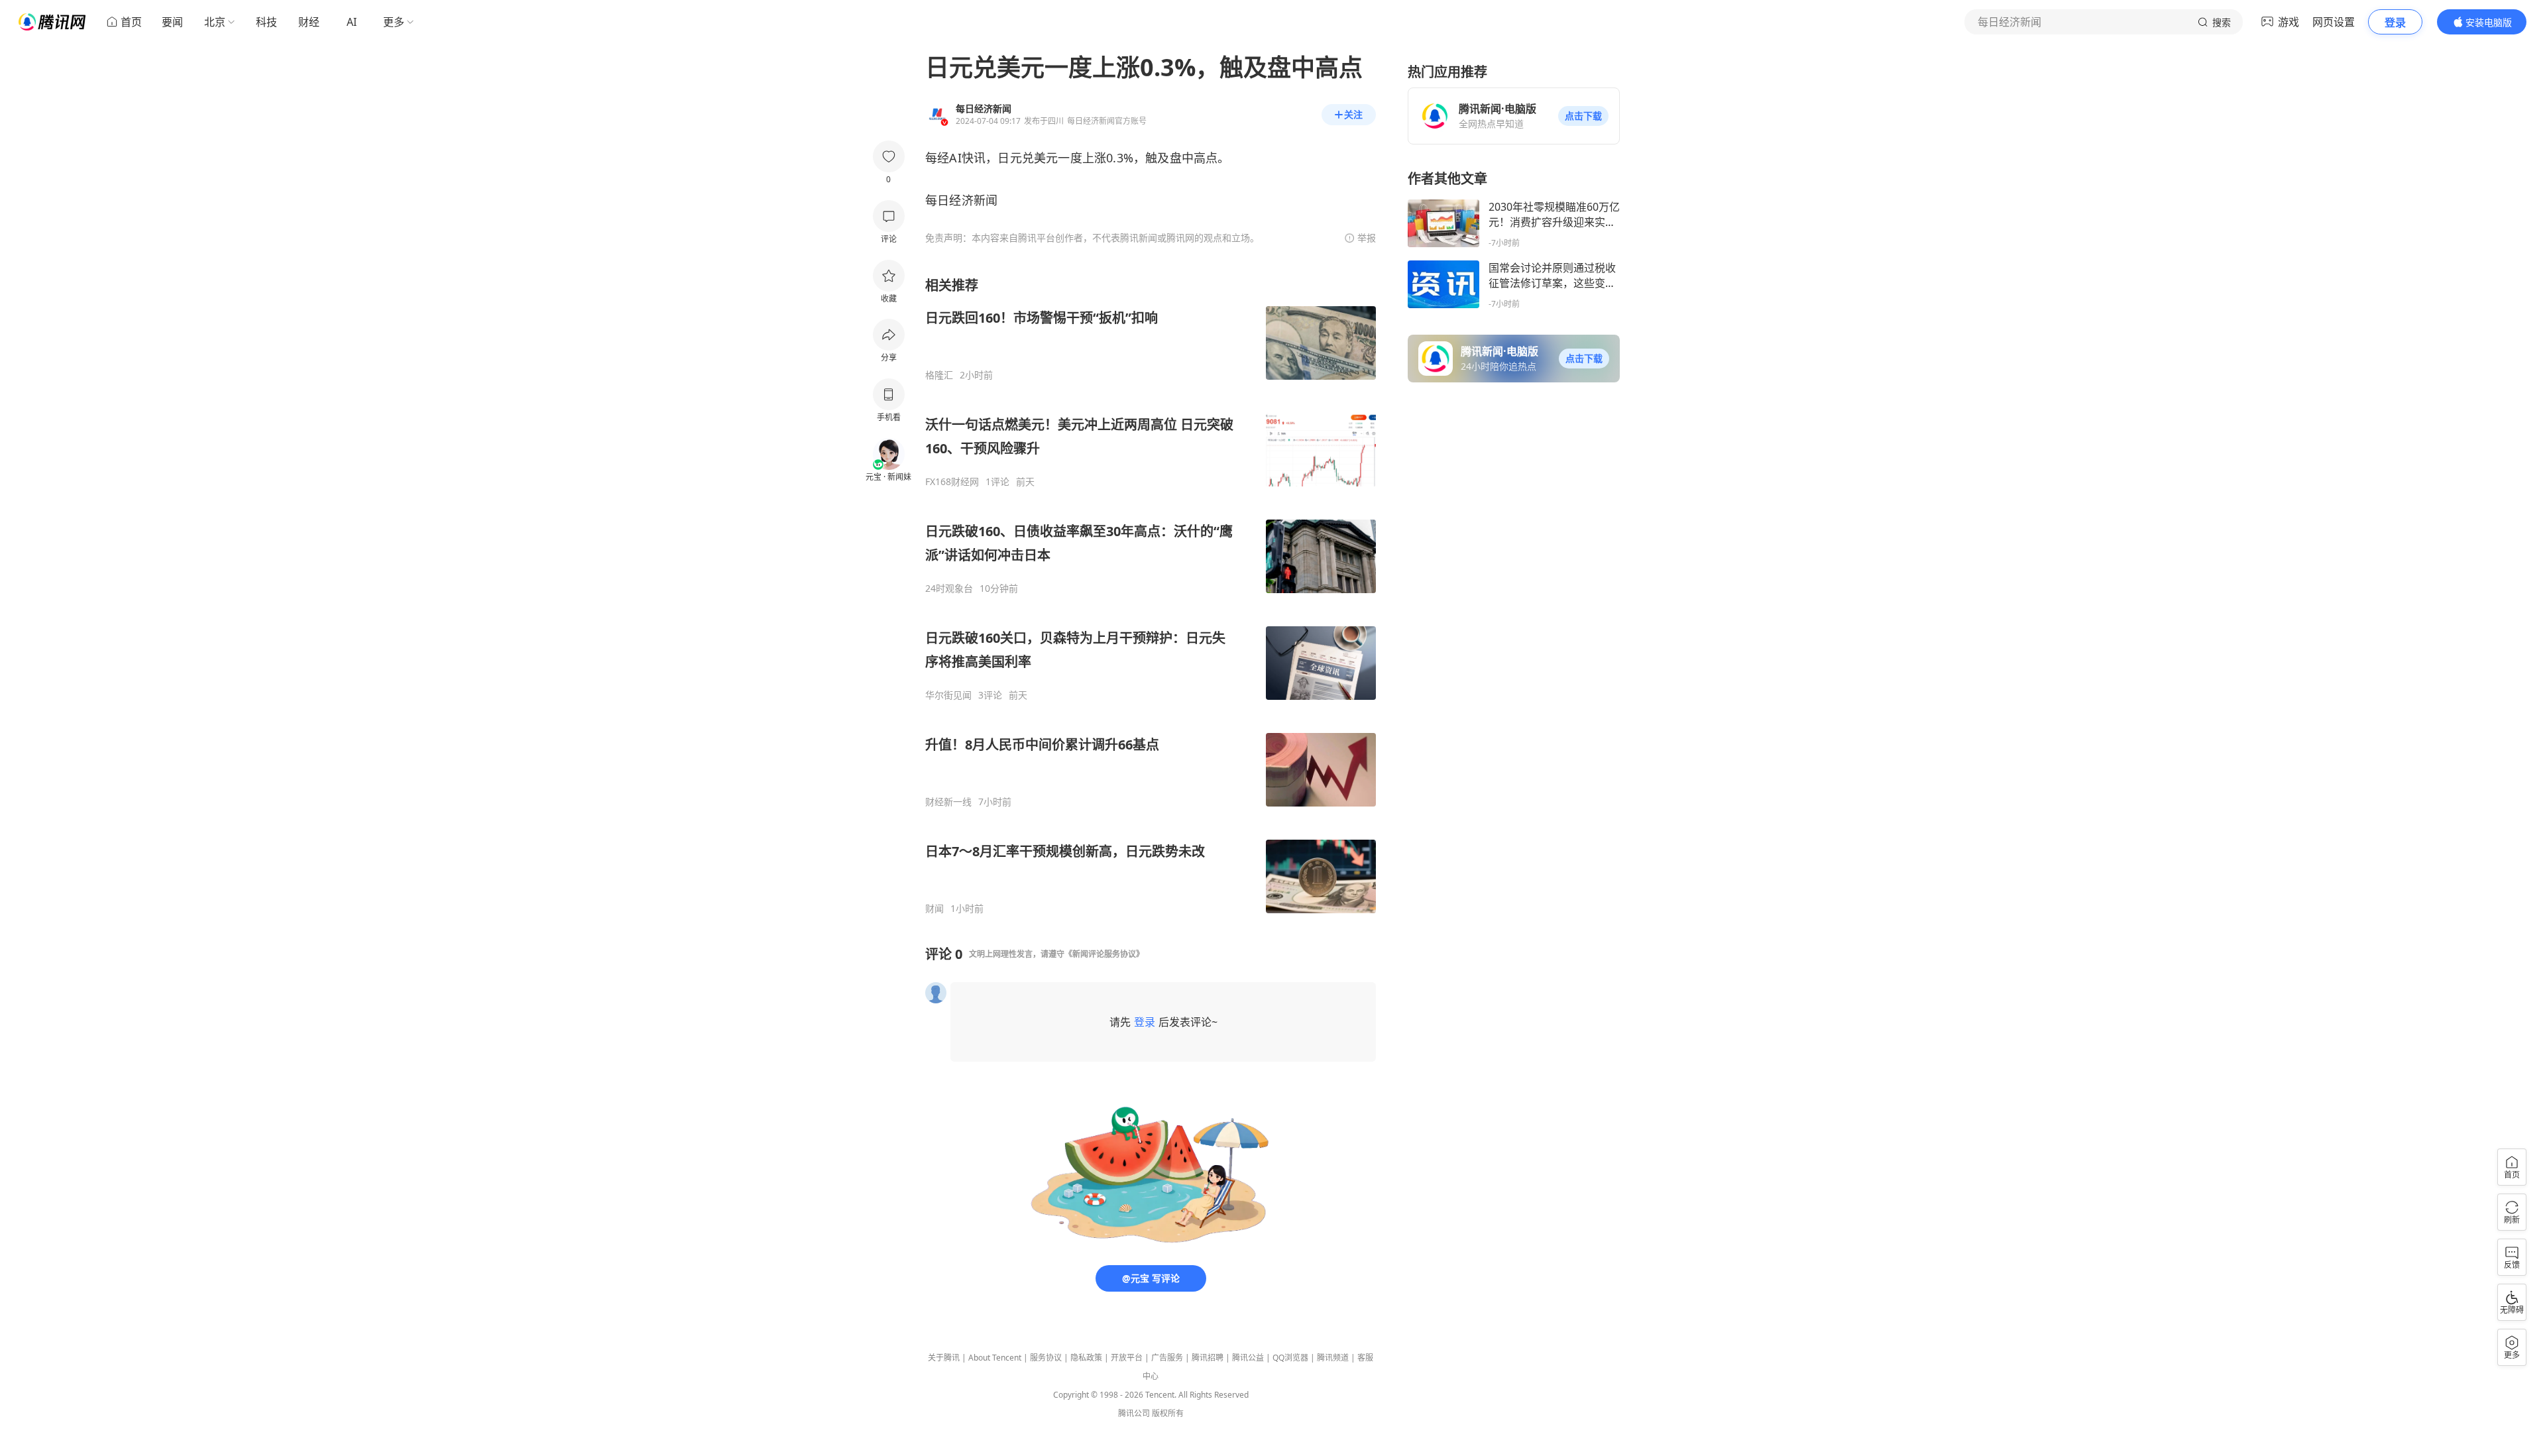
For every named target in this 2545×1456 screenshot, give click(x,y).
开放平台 (1127, 1358)
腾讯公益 (1248, 1358)
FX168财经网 (952, 482)
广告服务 (1167, 1358)
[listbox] (1151, 595)
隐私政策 (1086, 1358)
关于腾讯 (944, 1358)
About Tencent (995, 1358)
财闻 (934, 909)
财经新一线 (948, 802)
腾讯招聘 (1208, 1358)
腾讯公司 (1134, 1413)
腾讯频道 (1333, 1358)
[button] (1583, 116)
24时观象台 (949, 588)
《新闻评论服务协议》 (1104, 954)
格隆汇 (939, 375)
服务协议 (1046, 1358)
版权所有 (1168, 1413)
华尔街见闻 (948, 695)
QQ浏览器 (1290, 1358)
